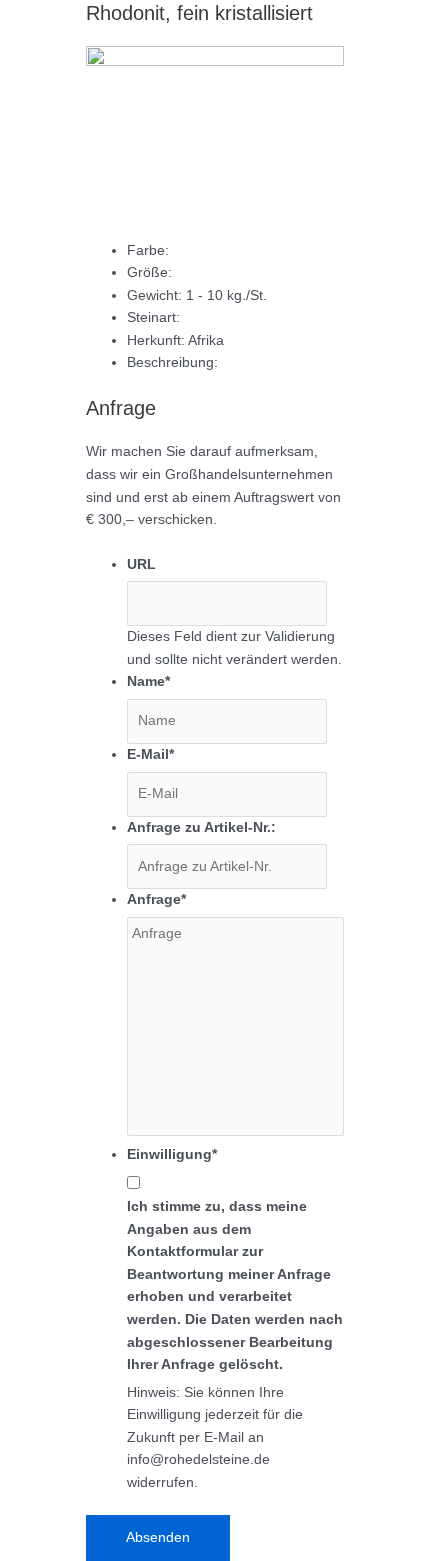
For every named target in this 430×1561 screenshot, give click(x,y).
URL (141, 564)
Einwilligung (172, 1154)
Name (148, 681)
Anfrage (156, 899)
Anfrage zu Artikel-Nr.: (201, 827)
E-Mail (150, 754)
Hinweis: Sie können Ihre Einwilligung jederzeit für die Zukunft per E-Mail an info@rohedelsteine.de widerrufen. (215, 1437)
